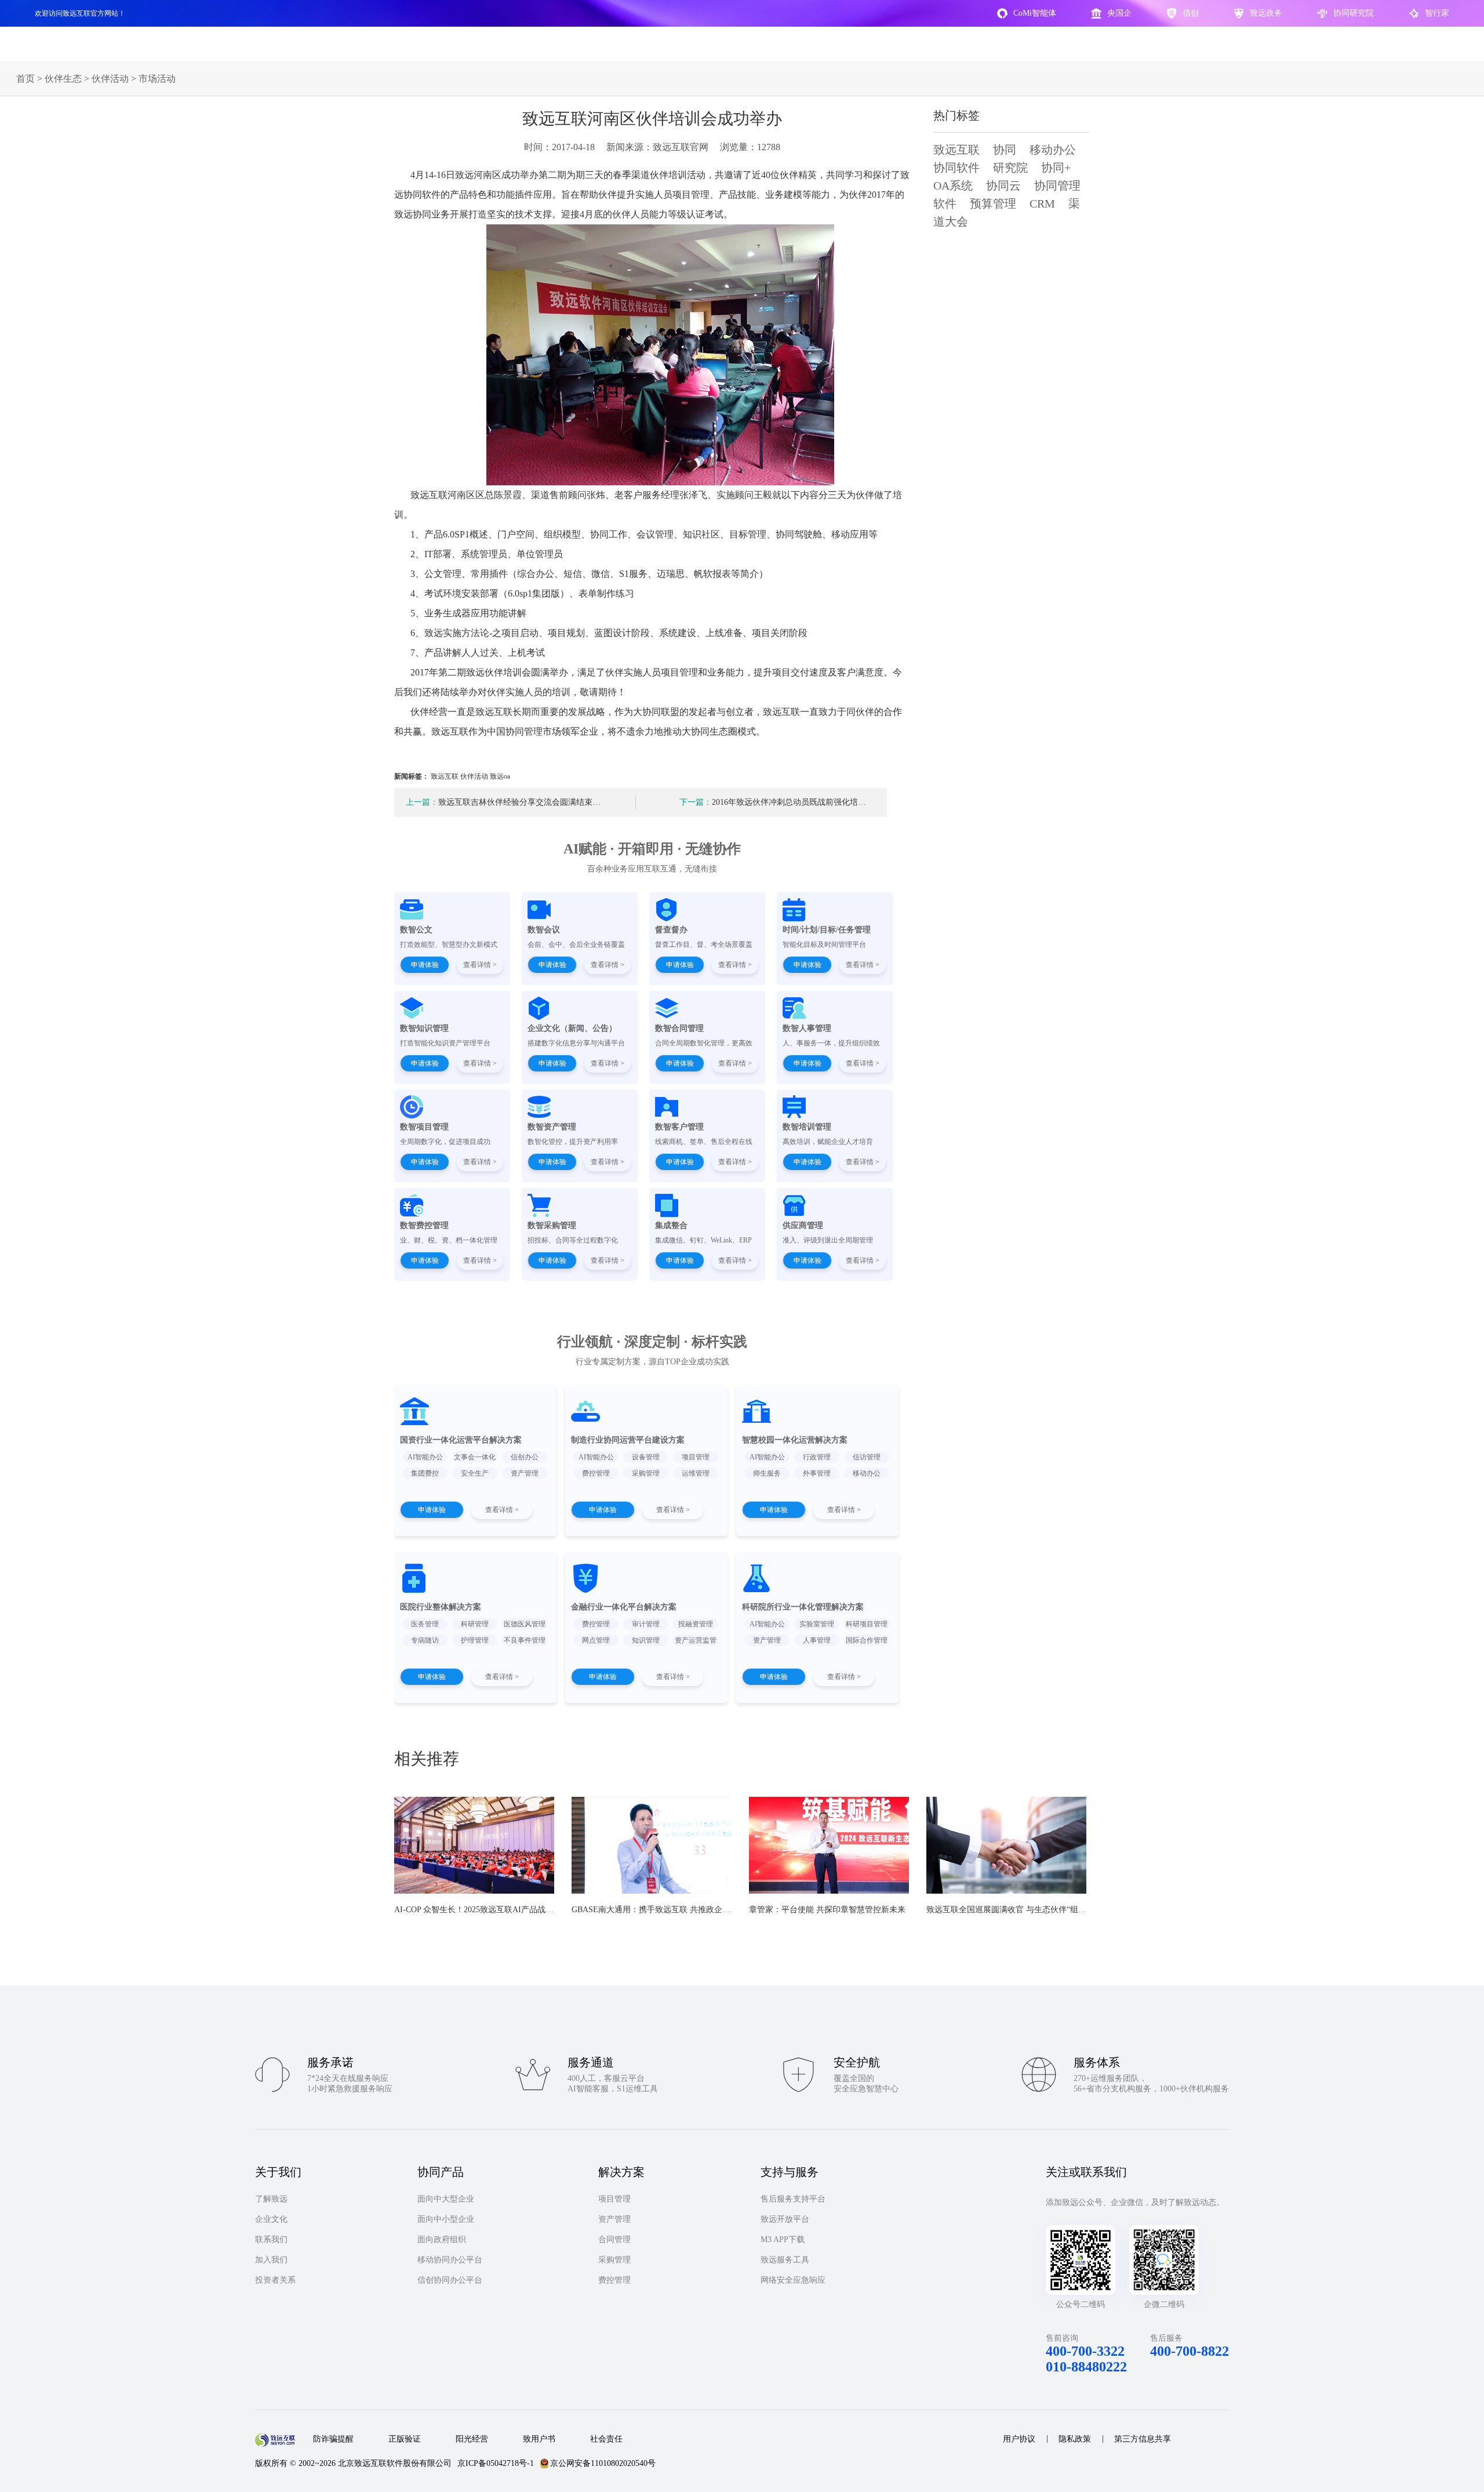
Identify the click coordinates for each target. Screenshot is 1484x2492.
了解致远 (271, 2199)
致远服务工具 (785, 2260)
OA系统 (953, 186)
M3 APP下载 (783, 2239)
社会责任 (606, 2439)
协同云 (1003, 186)
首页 (26, 79)
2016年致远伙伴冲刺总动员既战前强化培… (773, 802)
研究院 (1010, 168)
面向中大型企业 (446, 2199)
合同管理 (614, 2239)
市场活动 (157, 79)
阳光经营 (472, 2439)
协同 (1005, 150)
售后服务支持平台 (793, 2199)
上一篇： (422, 802)
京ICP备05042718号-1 (496, 2463)
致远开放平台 (785, 2219)
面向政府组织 (442, 2239)
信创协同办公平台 (450, 2280)
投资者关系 (275, 2280)
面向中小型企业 (446, 2219)
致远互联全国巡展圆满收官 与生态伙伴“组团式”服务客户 (1028, 1910)
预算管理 (993, 204)
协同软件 (956, 168)
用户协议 (1019, 2439)
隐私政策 (1075, 2439)
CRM (1042, 204)
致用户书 (539, 2439)
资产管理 (614, 2219)
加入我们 (271, 2260)
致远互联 (956, 150)
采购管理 (614, 2260)
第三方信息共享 (1143, 2439)
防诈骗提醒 (333, 2439)
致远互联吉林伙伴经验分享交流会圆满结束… (503, 802)
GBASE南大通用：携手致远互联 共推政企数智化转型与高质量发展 (692, 1910)
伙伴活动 (110, 79)
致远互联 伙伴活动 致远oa (470, 776)
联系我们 (271, 2239)
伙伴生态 (63, 79)
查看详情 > (480, 965)
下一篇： (696, 802)
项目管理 (614, 2199)
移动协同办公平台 (450, 2260)
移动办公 (1053, 150)
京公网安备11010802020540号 (603, 2463)
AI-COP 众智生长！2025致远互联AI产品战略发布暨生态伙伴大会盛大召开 (527, 1910)
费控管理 (614, 2280)
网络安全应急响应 (793, 2280)
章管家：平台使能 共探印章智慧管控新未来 (827, 1910)
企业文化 (271, 2219)
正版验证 (405, 2439)
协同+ (1056, 168)
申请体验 (425, 965)
